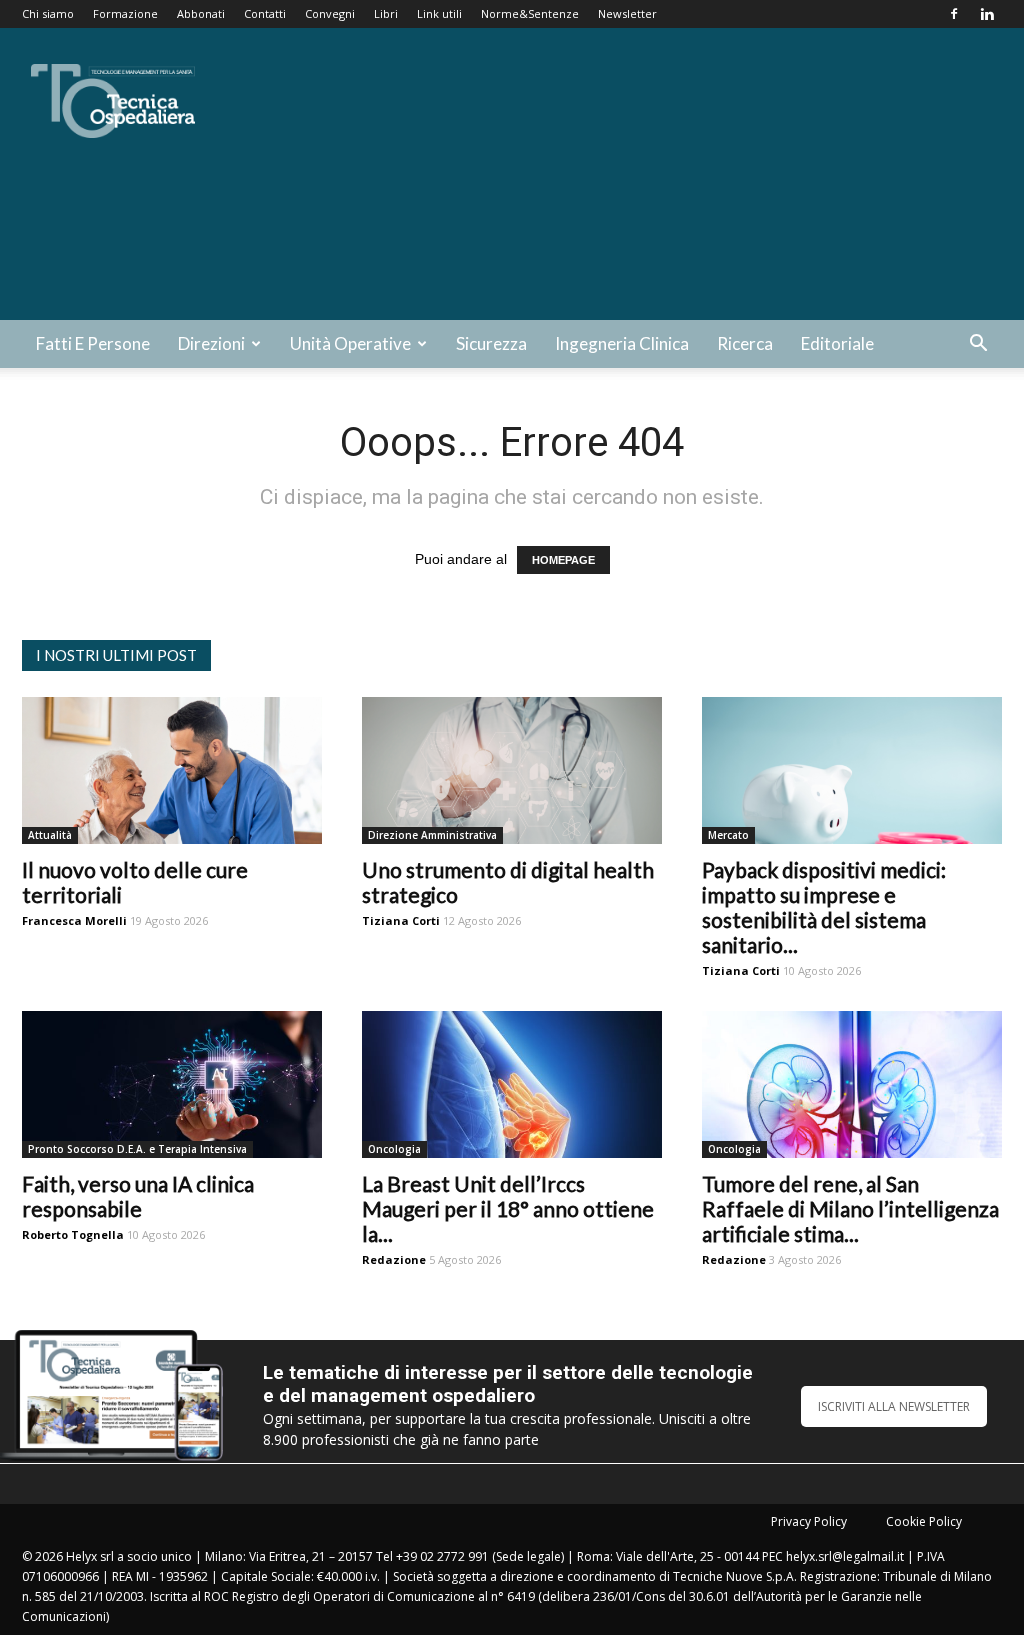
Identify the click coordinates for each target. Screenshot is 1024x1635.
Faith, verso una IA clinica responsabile (138, 1196)
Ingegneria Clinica (622, 343)
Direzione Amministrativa (432, 835)
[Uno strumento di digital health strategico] (512, 770)
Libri (386, 13)
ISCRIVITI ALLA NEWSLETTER (894, 1406)
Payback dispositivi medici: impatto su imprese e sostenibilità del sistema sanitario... (824, 907)
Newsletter (627, 13)
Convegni (330, 13)
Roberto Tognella (73, 1234)
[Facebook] (954, 14)
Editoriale (837, 343)
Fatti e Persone (93, 343)
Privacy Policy (809, 1521)
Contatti (265, 13)
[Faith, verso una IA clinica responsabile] (172, 1084)
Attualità (50, 835)
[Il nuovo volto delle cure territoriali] (172, 770)
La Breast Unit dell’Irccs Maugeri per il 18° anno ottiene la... (508, 1208)
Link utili (439, 13)
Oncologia (394, 1149)
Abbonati (201, 13)
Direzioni (211, 343)
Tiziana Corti (401, 920)
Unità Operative (350, 343)
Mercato (728, 835)
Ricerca (745, 343)
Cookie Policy (924, 1521)
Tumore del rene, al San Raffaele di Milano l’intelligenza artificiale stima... (850, 1208)
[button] (978, 345)
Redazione (394, 1259)
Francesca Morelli (74, 920)
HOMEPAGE (563, 560)
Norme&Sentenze (530, 13)
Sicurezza (491, 343)
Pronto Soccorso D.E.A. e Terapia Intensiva (137, 1149)
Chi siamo (48, 13)
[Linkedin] (987, 14)
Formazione (125, 13)
